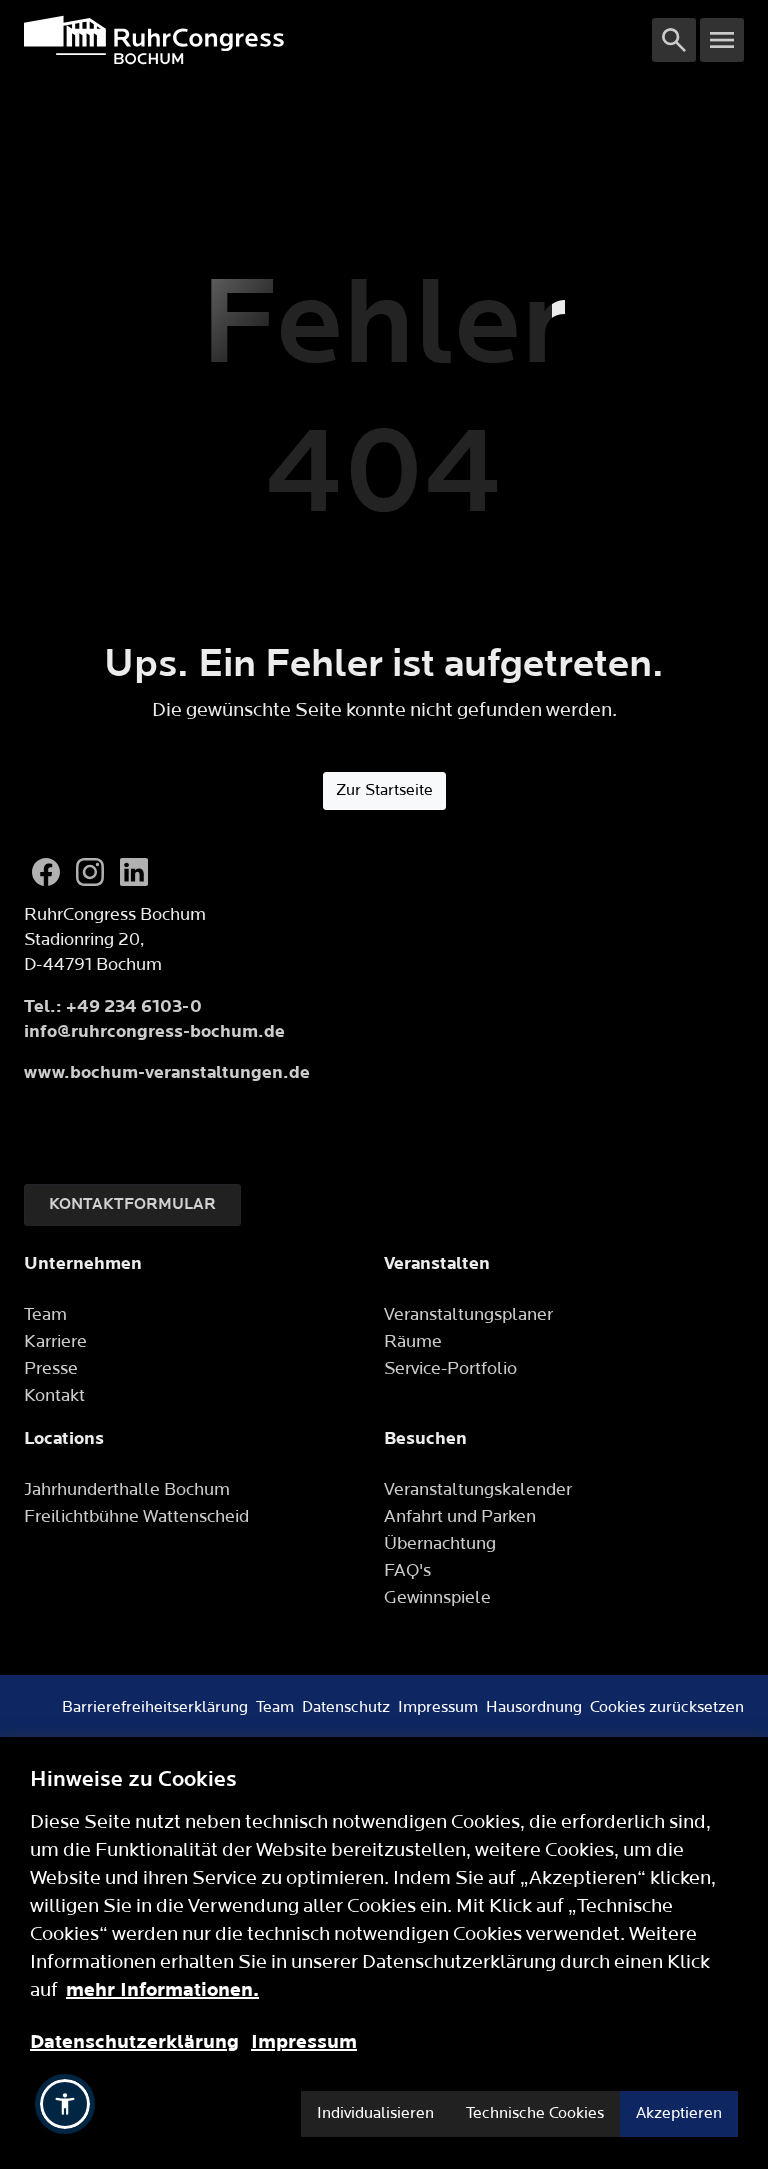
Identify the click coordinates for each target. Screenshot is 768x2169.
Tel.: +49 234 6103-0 (113, 1006)
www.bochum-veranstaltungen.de (167, 1072)
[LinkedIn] (134, 872)
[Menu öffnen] (722, 40)
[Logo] (338, 40)
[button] (65, 2104)
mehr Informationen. (162, 1990)
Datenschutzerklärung (134, 2042)
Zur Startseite (384, 790)
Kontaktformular (132, 1204)
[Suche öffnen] (674, 40)
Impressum (304, 2042)
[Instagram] (90, 872)
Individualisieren (375, 2113)
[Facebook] (46, 872)
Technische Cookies (535, 2113)
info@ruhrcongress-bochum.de (154, 1031)
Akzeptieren (679, 2113)
